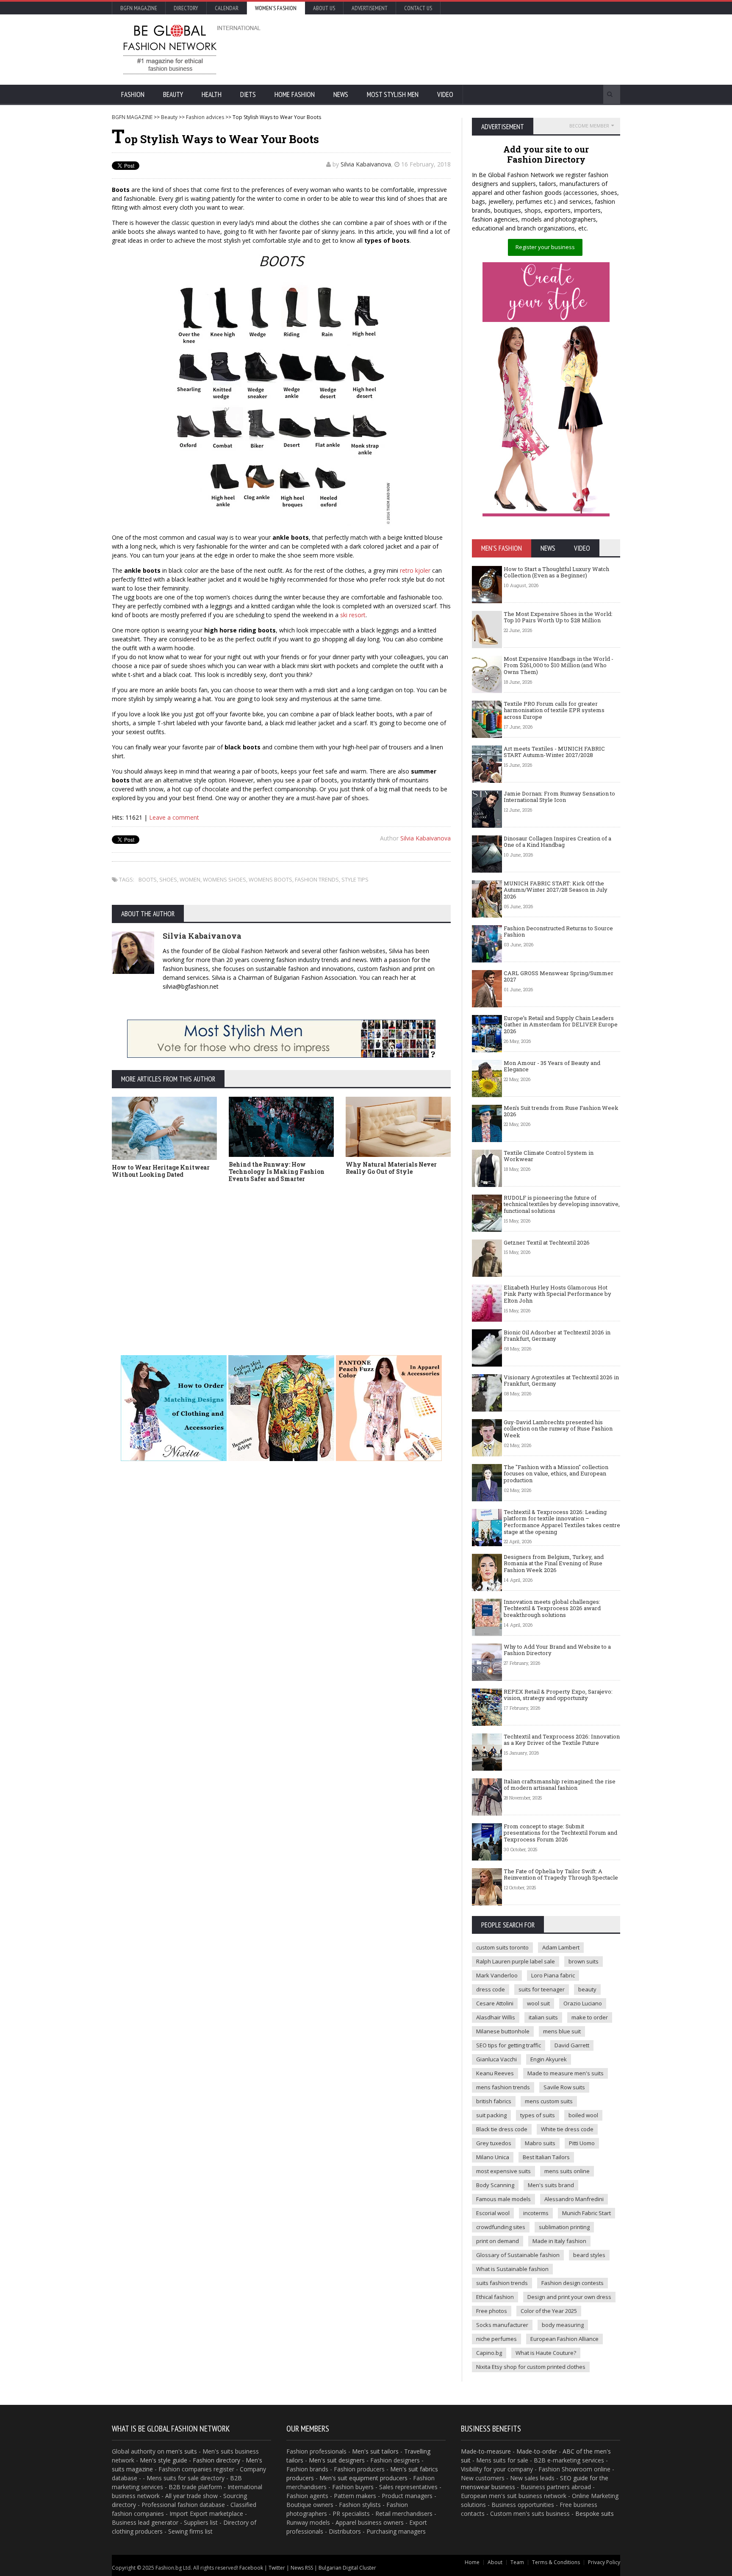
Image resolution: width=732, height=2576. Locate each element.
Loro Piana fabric (553, 1975)
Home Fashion (295, 94)
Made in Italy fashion (559, 2241)
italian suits (543, 2017)
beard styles (589, 2255)
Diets (248, 94)
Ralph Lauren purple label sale (516, 1961)
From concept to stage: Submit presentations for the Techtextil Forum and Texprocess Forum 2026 (560, 1833)
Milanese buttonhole (503, 2031)
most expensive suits (503, 2171)
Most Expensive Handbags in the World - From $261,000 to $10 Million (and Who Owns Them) (559, 665)
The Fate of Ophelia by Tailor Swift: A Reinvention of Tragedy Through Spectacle (561, 1874)
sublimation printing (564, 2227)
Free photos (492, 2311)
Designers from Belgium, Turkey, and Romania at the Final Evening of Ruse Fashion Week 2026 (554, 1563)
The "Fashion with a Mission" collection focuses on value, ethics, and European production (556, 1474)
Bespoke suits (595, 2514)
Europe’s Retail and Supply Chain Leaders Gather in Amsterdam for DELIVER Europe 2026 (561, 1025)
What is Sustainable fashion (512, 2269)
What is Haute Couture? (546, 2353)
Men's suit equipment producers (363, 2478)
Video (445, 94)
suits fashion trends (502, 2283)
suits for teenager (542, 1989)
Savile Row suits (564, 2087)
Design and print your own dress (569, 2297)
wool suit (538, 2003)
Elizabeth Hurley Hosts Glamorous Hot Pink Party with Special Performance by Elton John (557, 1294)
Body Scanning (495, 2185)
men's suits (182, 2451)
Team (517, 2562)
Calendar (227, 8)
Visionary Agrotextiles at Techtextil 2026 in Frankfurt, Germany (561, 1381)
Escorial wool (493, 2213)
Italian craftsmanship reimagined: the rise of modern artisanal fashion (560, 1785)
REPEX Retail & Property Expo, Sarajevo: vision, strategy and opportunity (558, 1695)
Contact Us (418, 8)
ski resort (353, 615)
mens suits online (567, 2171)
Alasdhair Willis (496, 2017)
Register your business (545, 247)
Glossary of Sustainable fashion (518, 2255)
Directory (186, 8)
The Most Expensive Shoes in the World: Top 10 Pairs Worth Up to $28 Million (558, 617)
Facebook (251, 2568)
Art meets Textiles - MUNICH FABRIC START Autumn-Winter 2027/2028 (554, 752)
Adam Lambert (561, 1947)
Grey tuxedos (494, 2143)
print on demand (498, 2241)
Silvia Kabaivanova (366, 164)
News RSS (302, 2568)
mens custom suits (549, 2101)
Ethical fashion (495, 2297)
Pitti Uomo (582, 2143)
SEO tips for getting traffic (509, 2045)
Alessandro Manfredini (574, 2199)
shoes (168, 879)
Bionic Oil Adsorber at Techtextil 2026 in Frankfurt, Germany (557, 1336)
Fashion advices (205, 117)
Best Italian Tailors (546, 2157)
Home (472, 2562)
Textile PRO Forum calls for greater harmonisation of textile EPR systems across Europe (554, 710)
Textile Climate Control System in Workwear (549, 1156)
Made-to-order (537, 2451)
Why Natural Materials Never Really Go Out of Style (391, 1168)
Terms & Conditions (556, 2562)
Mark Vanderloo (497, 1975)
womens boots (270, 879)
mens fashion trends (503, 2087)
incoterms (536, 2213)
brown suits (584, 1961)
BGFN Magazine (139, 8)
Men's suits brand (551, 2185)
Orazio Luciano (583, 2003)
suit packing (491, 2115)
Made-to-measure (486, 2451)
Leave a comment (174, 817)
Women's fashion (276, 8)
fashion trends (317, 879)
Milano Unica (493, 2157)
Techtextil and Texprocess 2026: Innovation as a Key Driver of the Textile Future (562, 1740)
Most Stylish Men (393, 94)
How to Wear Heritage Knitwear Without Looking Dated (161, 1171)
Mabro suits (540, 2143)
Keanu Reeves (495, 2073)
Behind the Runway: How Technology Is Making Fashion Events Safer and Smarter (277, 1172)
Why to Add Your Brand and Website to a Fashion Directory (557, 1650)
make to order (590, 2017)
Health (212, 94)
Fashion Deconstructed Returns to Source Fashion (558, 932)
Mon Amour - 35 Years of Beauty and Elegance (552, 1066)
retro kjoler (415, 570)
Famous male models (503, 2199)
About (495, 2562)
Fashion (133, 94)
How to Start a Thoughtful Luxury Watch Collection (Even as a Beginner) (556, 572)
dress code (491, 1989)
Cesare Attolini (495, 2003)
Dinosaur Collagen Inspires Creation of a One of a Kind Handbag (557, 842)
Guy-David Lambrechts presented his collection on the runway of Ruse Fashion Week (558, 1429)
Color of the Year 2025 (549, 2311)
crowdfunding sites (501, 2227)
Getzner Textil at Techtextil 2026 (547, 1242)
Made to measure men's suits (566, 2073)
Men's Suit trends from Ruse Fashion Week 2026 (561, 1111)
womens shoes (225, 879)
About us (324, 8)
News (341, 94)
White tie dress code (567, 2129)
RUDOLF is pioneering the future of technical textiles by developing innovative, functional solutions (562, 1204)
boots (148, 879)
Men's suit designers (337, 2460)
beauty (587, 1989)
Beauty (173, 94)
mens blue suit (562, 2031)
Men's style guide (164, 2460)
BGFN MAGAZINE (132, 117)
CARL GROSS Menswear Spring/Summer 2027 (559, 976)
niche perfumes (496, 2339)
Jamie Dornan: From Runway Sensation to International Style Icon (559, 797)
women (190, 879)
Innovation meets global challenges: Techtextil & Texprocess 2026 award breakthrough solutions (552, 1608)
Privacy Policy (604, 2562)
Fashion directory (216, 2460)
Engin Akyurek (549, 2059)
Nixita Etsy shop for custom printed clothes (531, 2367)
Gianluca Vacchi (496, 2059)
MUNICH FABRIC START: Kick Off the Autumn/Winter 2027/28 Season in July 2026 (556, 890)
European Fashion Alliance (564, 2339)
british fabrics (494, 2101)
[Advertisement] (457, 49)
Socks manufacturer (502, 2325)
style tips (355, 879)
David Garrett (572, 2045)
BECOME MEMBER (589, 126)
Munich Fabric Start (586, 2213)
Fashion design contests (573, 2283)
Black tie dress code (502, 2129)
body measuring (563, 2325)
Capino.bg (489, 2353)
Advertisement (370, 8)
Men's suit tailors (375, 2451)
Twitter (277, 2568)
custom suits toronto (502, 1947)
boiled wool (583, 2115)
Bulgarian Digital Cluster (347, 2568)
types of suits (538, 2115)
